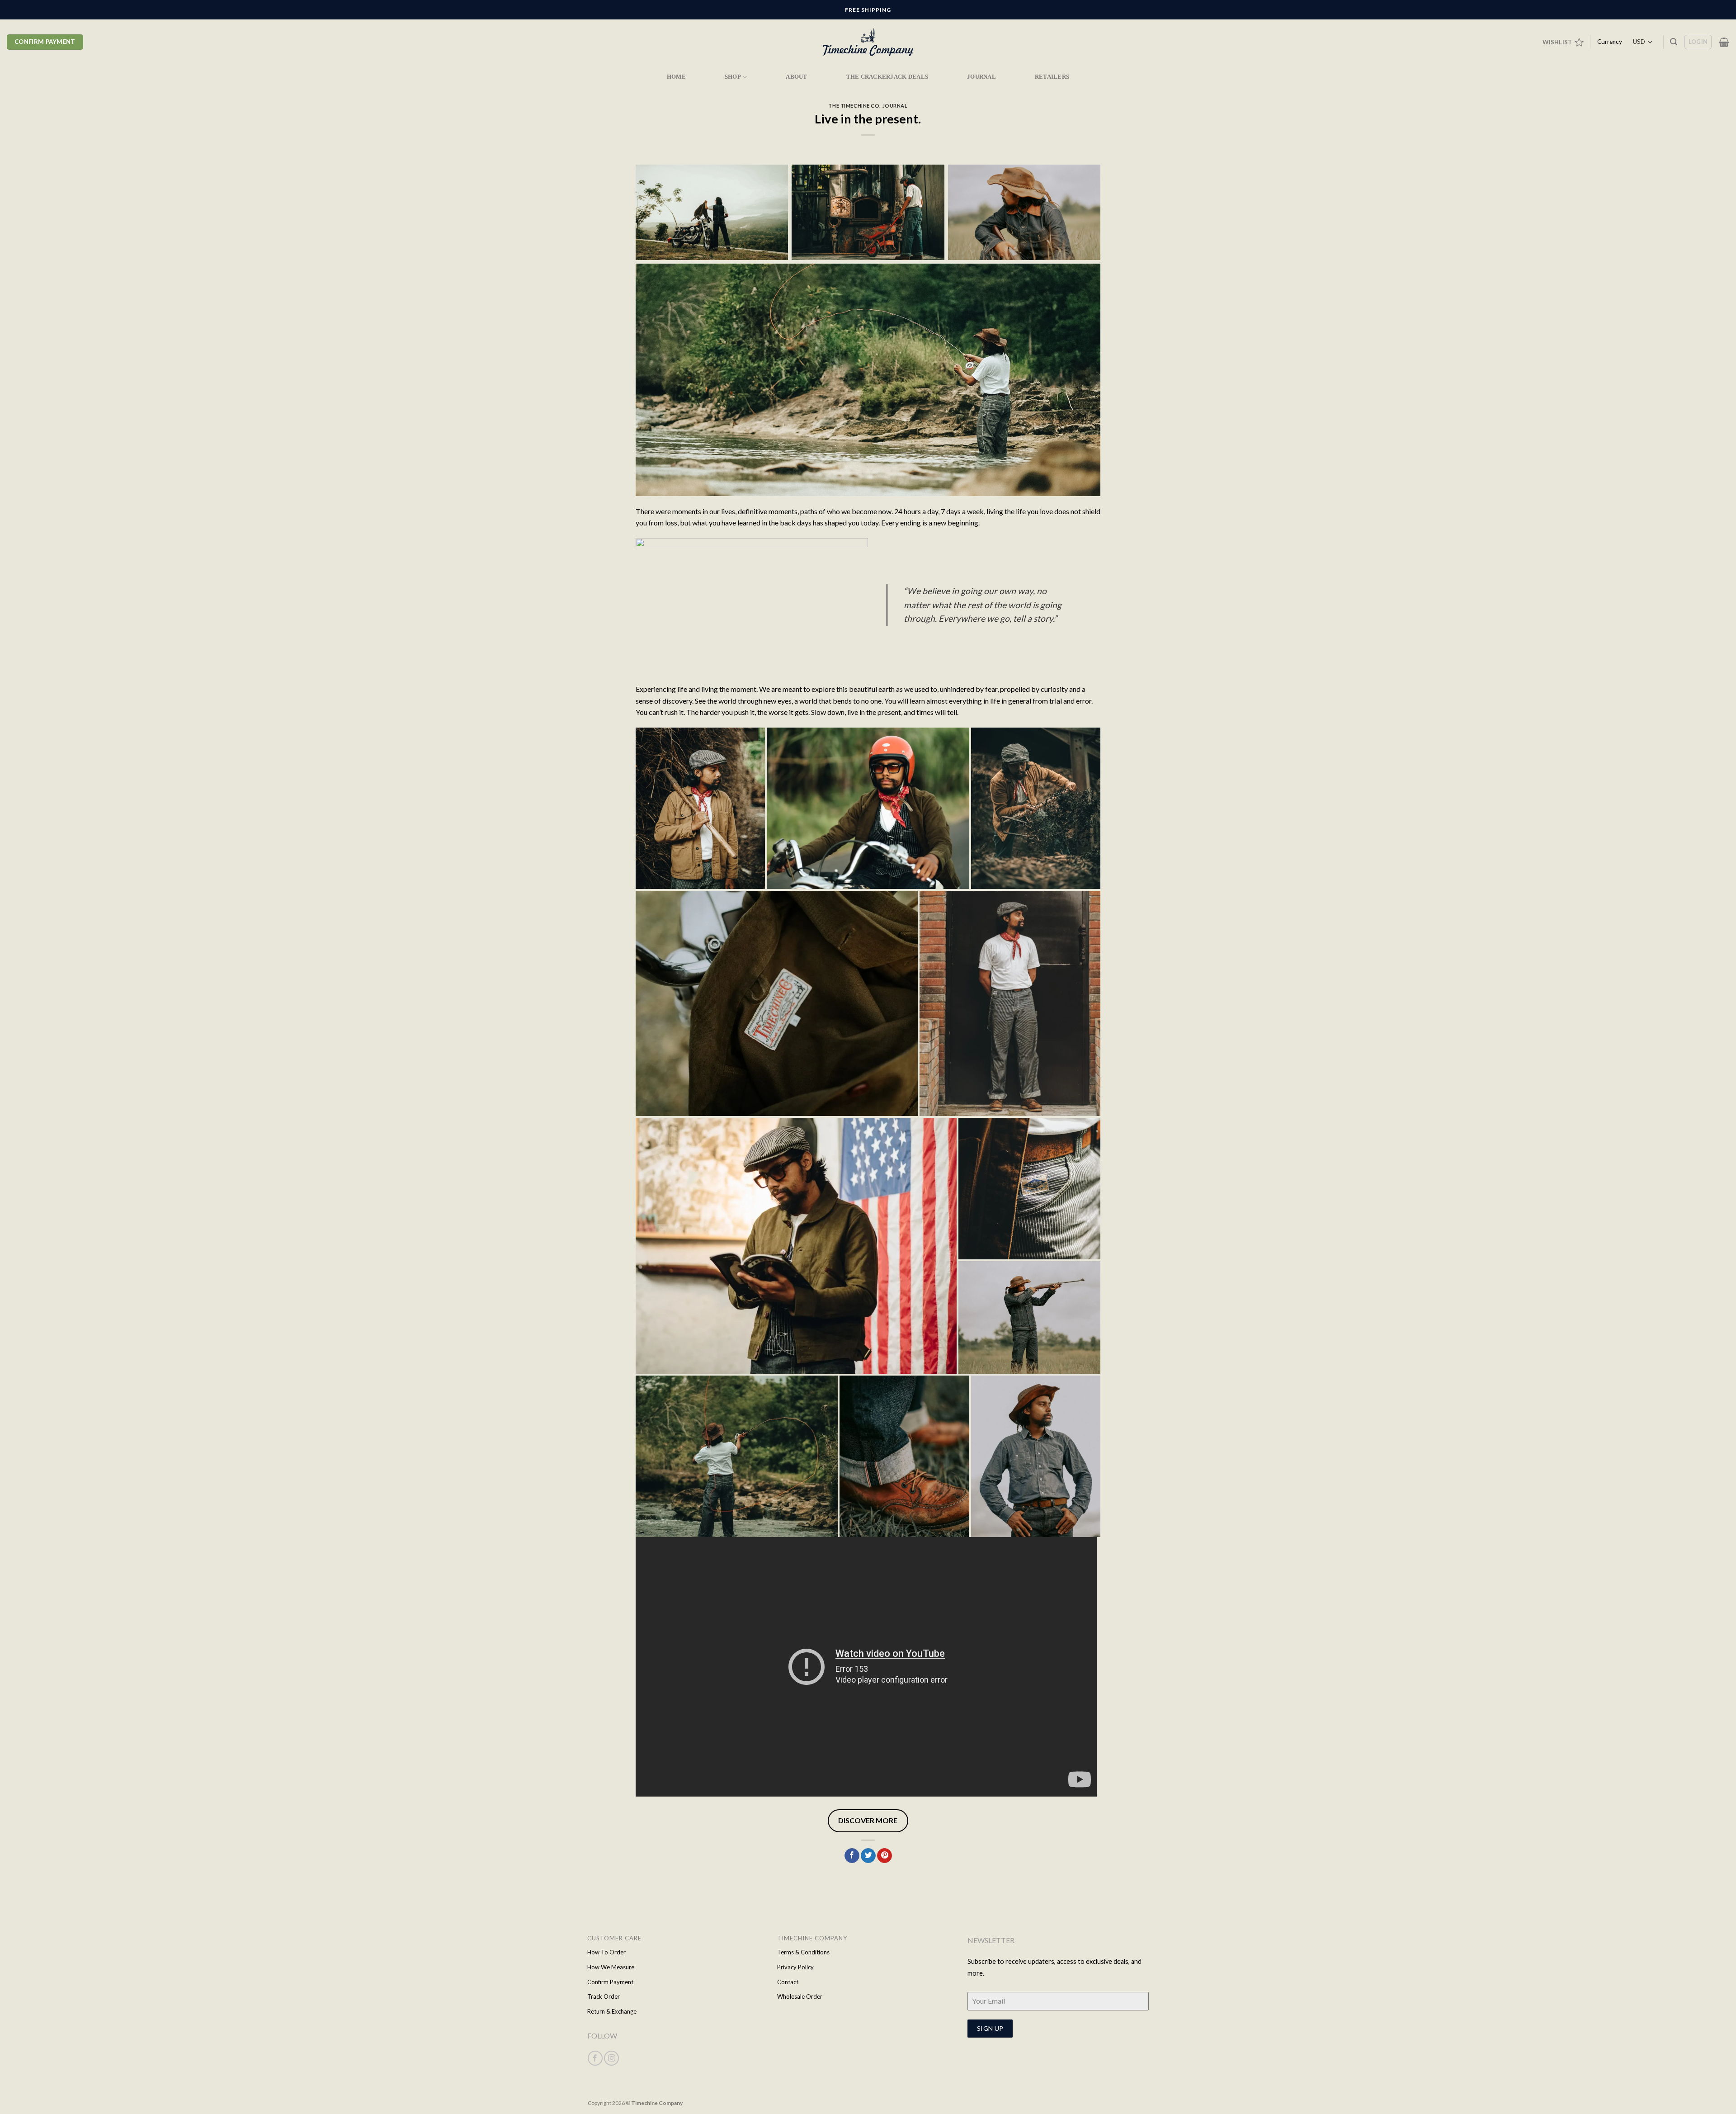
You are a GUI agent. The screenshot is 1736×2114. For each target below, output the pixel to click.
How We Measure (611, 1967)
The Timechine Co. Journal (868, 106)
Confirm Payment (610, 1982)
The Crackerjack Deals (887, 77)
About (796, 77)
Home (676, 77)
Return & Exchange (612, 2011)
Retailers (1052, 77)
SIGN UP (990, 2028)
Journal (981, 77)
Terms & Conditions (803, 1952)
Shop (733, 77)
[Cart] (1724, 42)
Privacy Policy (795, 1967)
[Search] (1674, 42)
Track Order (604, 1996)
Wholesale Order (800, 1996)
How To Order (606, 1952)
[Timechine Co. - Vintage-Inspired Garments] (868, 42)
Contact (788, 1982)
